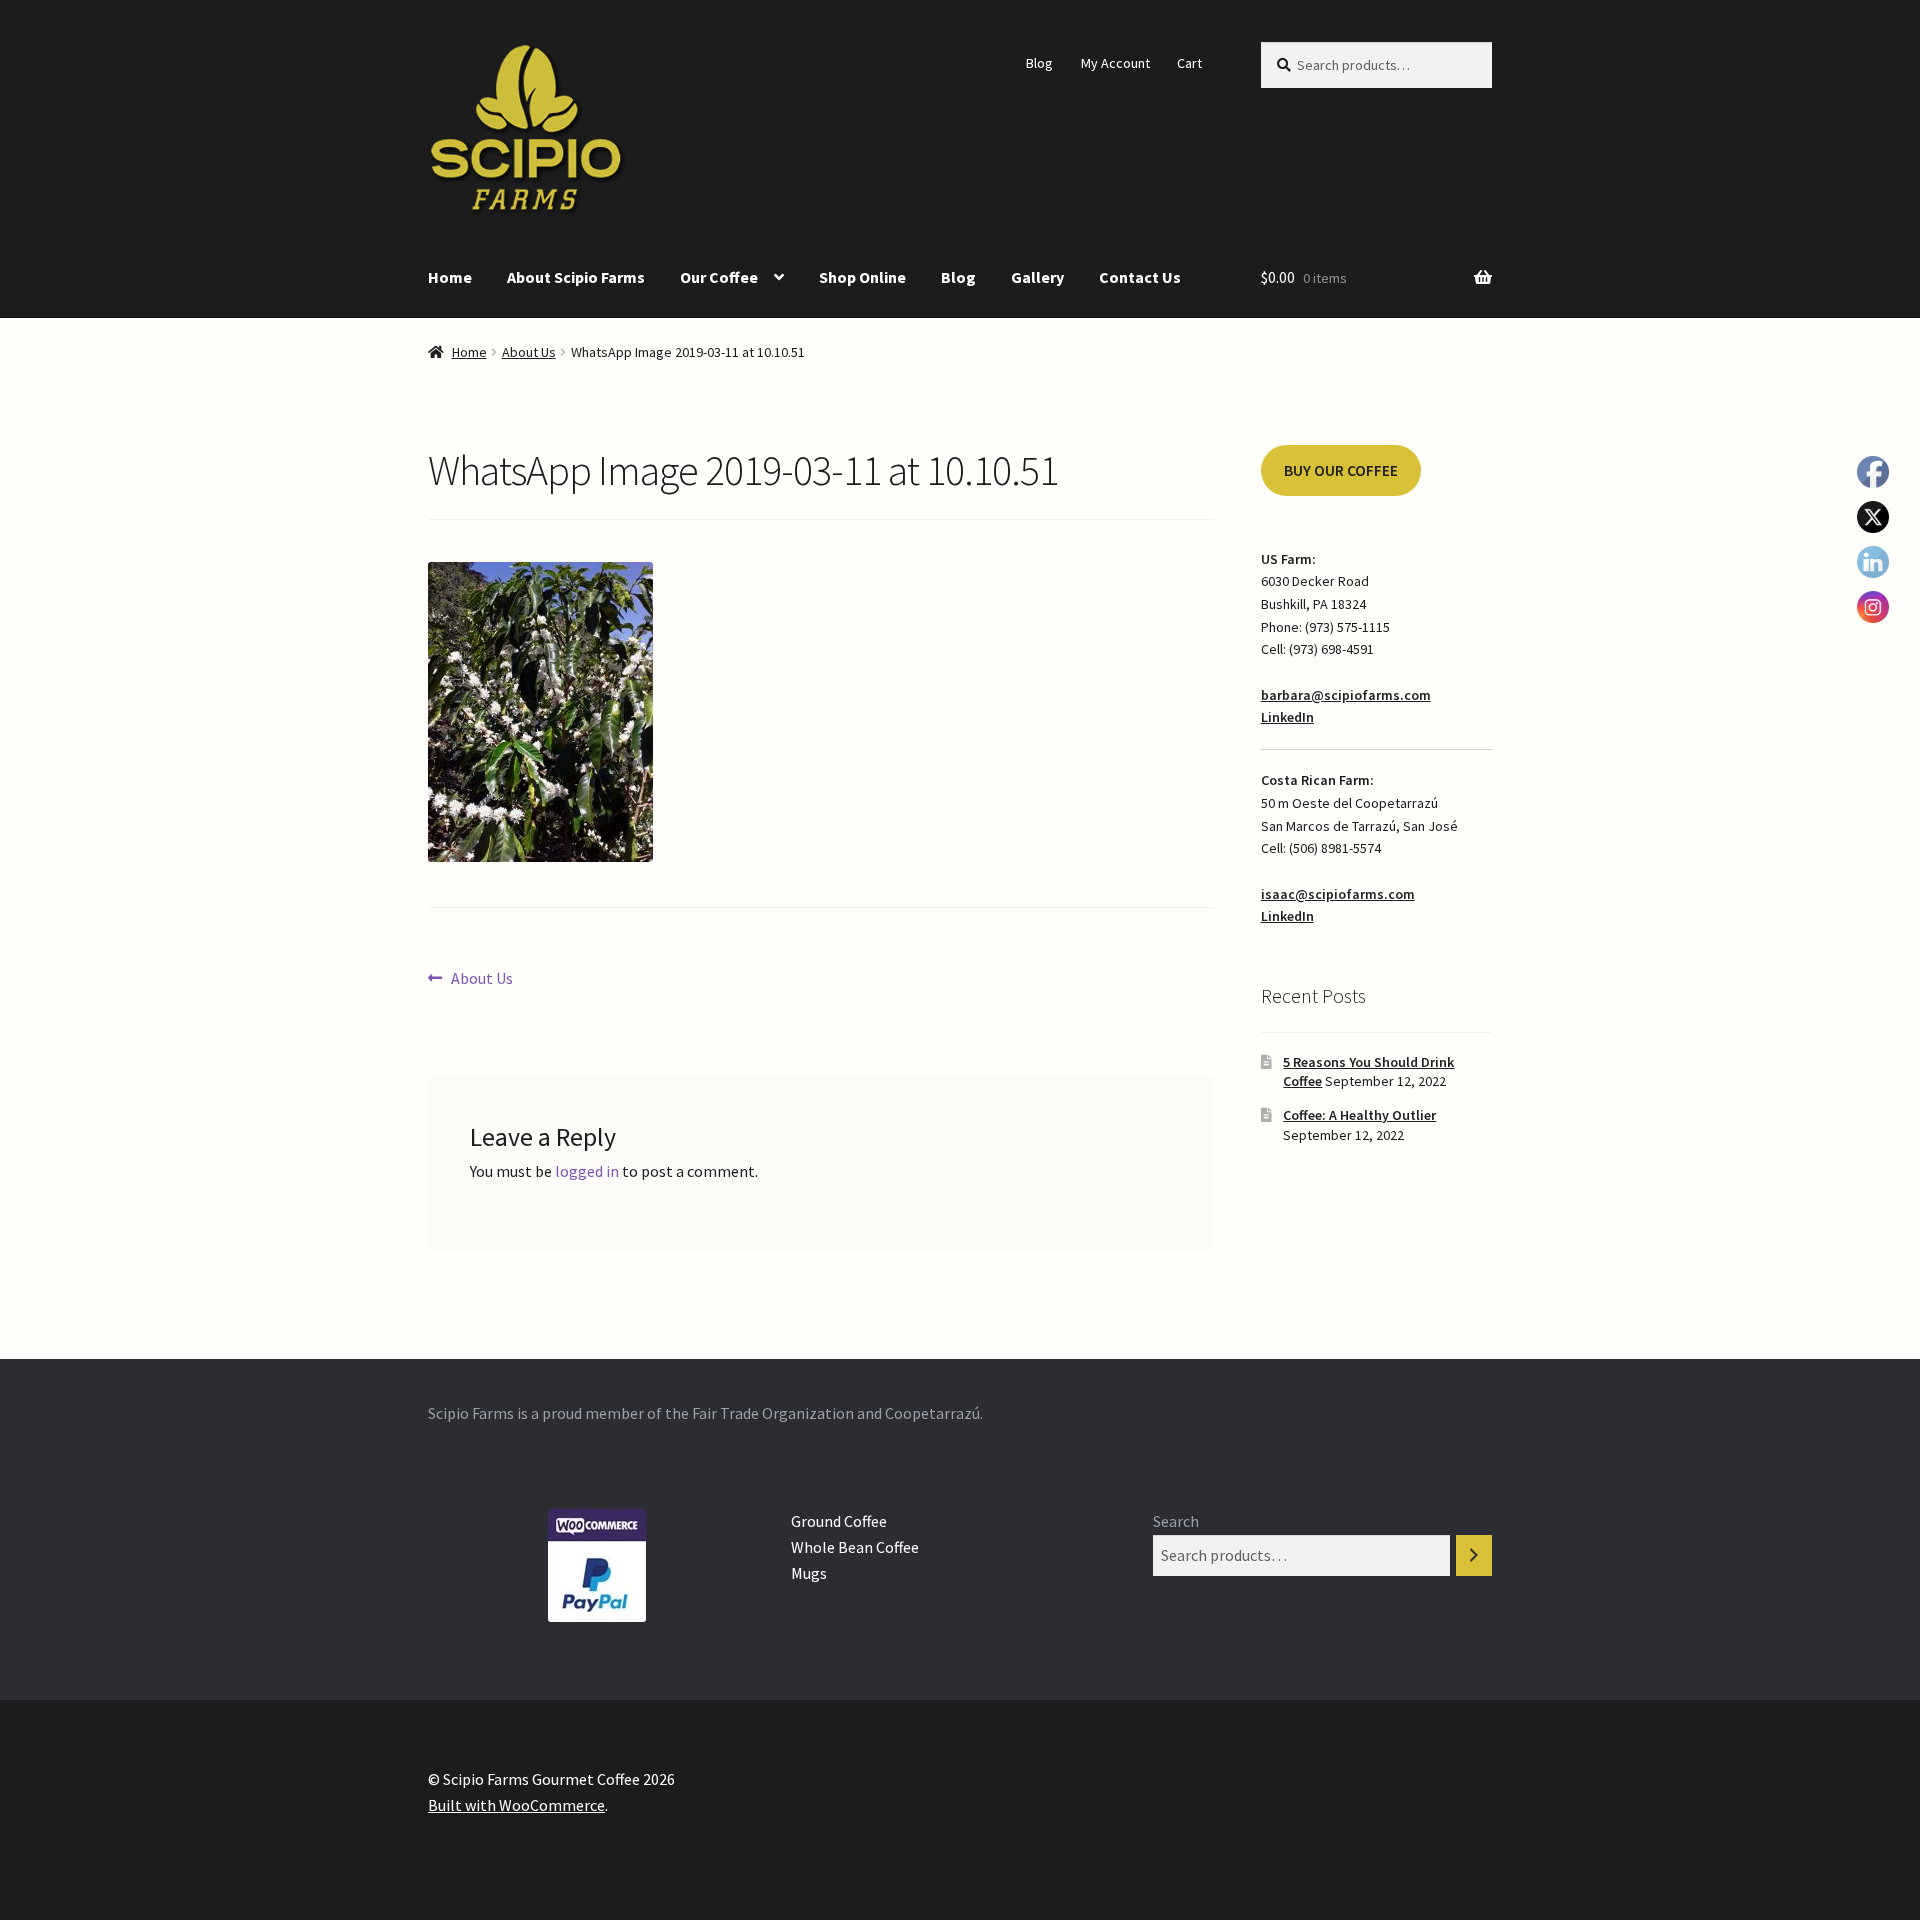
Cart (1189, 63)
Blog (1039, 63)
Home (450, 277)
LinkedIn (1287, 717)
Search (1176, 1521)
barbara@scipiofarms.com (1346, 695)
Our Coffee (719, 277)
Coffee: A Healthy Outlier (1359, 1115)
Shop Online (862, 277)
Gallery (1037, 277)
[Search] (1474, 1555)
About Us (529, 352)
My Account (1115, 63)
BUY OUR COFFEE (1341, 470)
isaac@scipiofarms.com (1338, 894)
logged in (587, 1171)
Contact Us (1140, 277)
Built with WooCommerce (516, 1805)
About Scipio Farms (576, 277)
